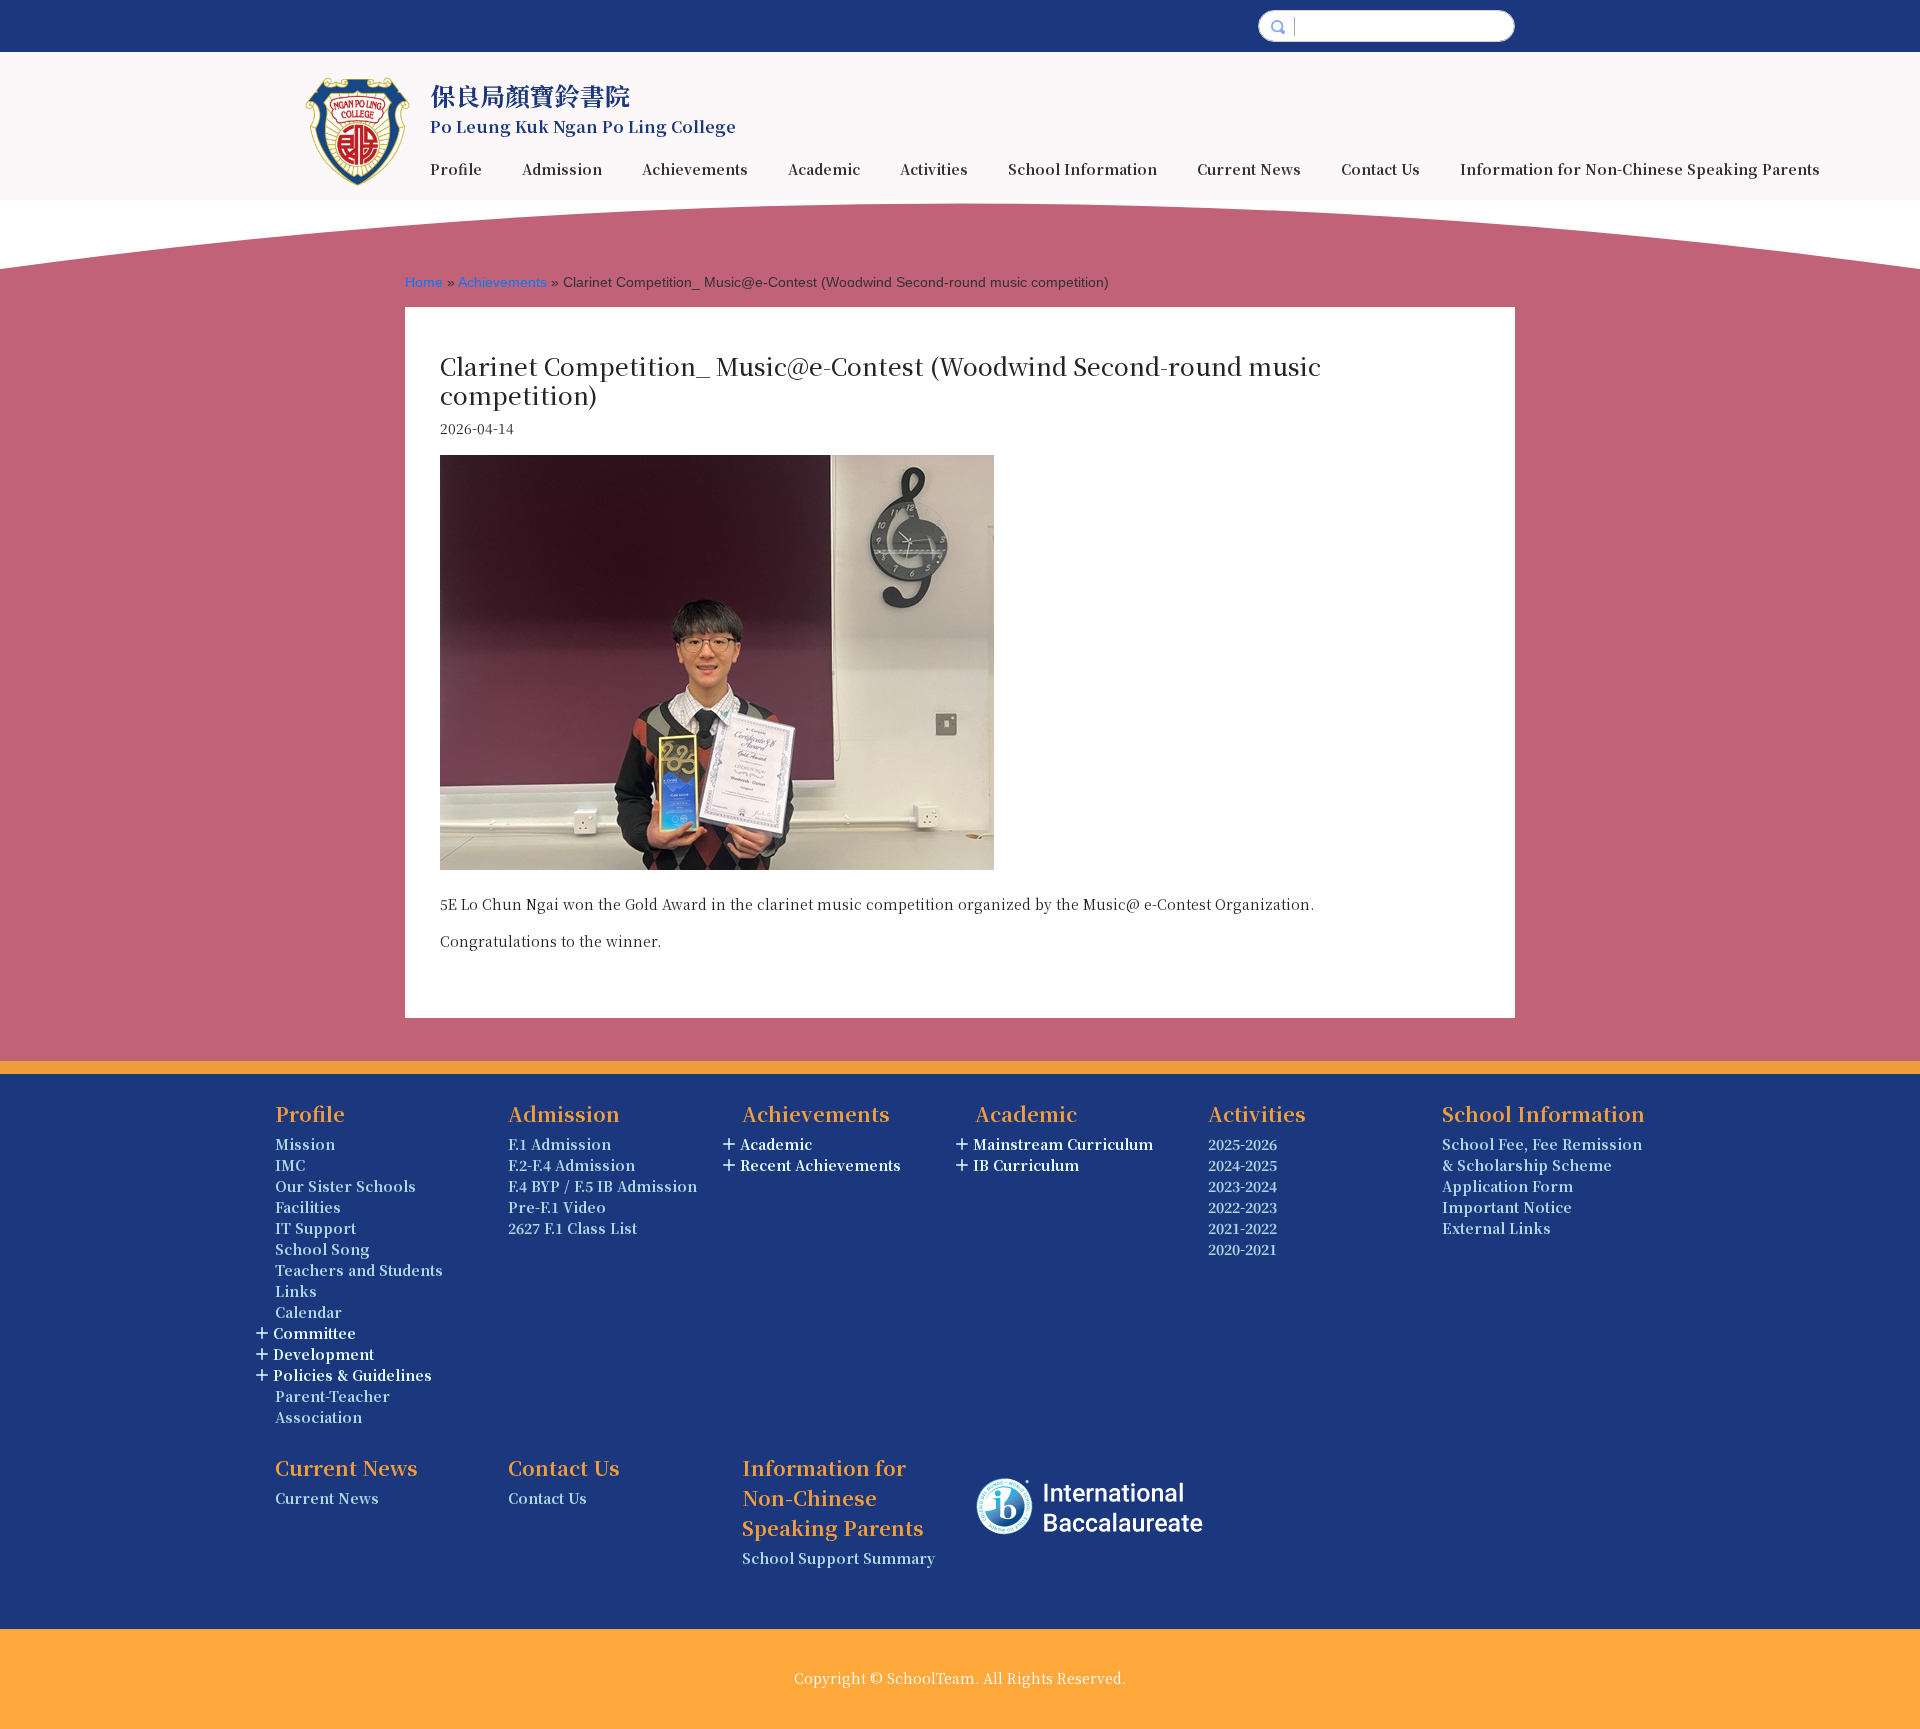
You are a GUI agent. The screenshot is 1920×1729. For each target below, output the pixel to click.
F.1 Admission (559, 1144)
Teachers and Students (359, 1270)
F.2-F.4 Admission (571, 1165)
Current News (1249, 169)
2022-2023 (1242, 1207)
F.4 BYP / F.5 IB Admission (602, 1186)
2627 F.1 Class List (572, 1228)
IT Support (315, 1228)
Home (424, 282)
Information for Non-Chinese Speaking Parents (1640, 169)
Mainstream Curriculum (1063, 1144)
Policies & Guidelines (352, 1375)
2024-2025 (1242, 1165)
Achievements (502, 282)
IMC (290, 1165)
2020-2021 (1242, 1249)
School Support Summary (838, 1558)
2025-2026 (1242, 1144)
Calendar (308, 1312)
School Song (322, 1249)
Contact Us (1380, 169)
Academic (776, 1144)
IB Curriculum (1026, 1165)
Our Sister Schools (345, 1186)
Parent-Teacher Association (332, 1406)
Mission (305, 1144)
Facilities (308, 1207)
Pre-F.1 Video (557, 1207)
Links (296, 1291)
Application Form (1507, 1186)
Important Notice (1507, 1207)
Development (323, 1354)
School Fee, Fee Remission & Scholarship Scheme (1542, 1154)
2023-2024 (1242, 1186)
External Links (1496, 1228)
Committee (314, 1333)
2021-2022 (1242, 1228)
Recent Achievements (820, 1165)
